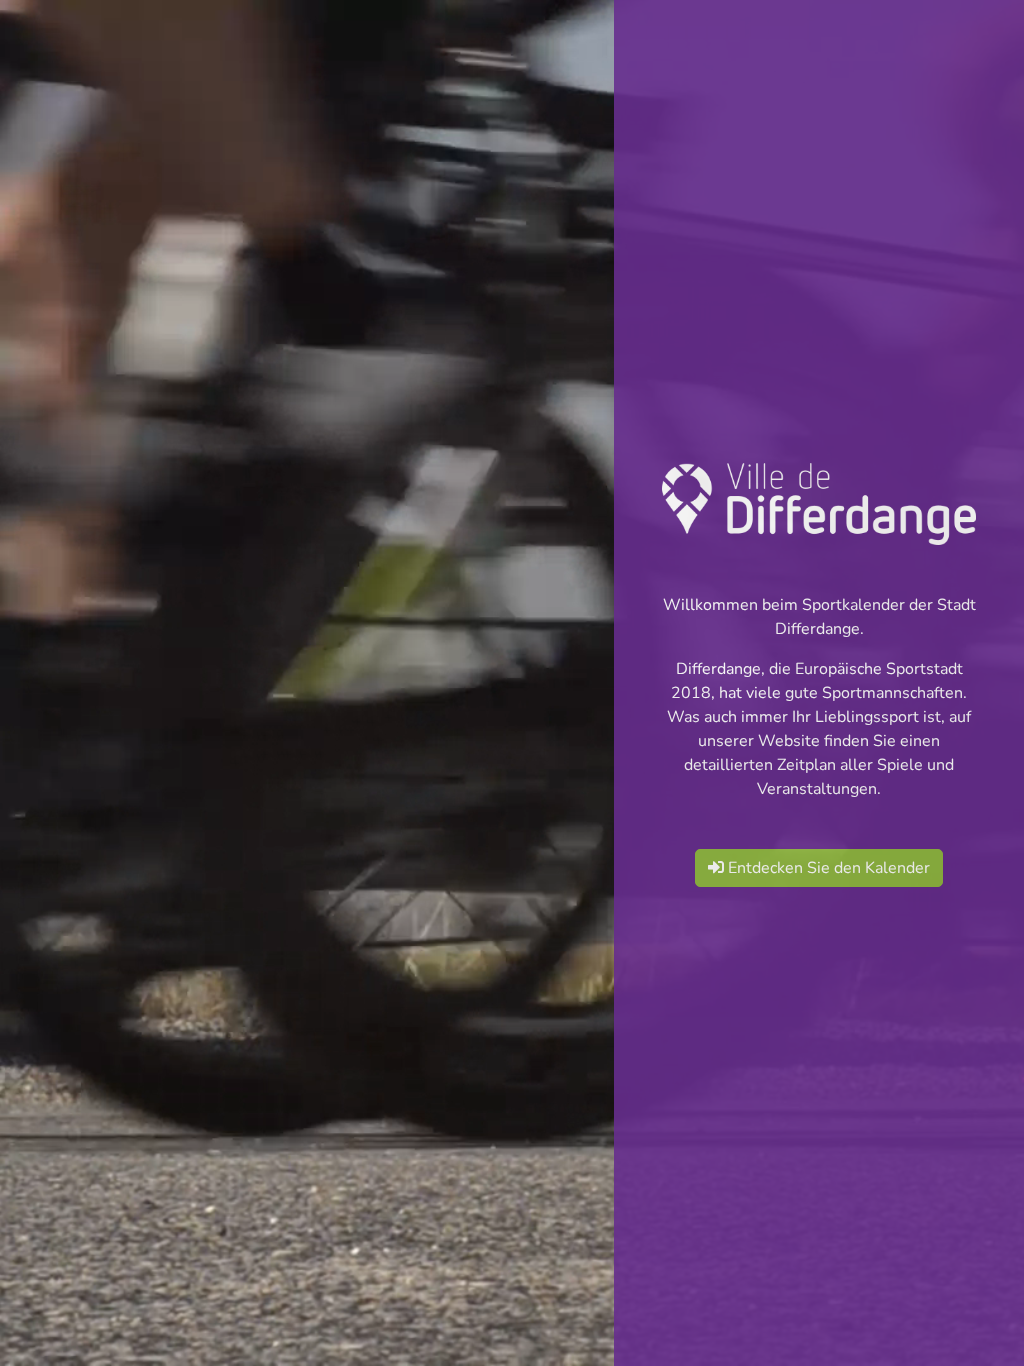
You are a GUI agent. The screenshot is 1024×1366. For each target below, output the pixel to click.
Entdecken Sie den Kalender (827, 868)
